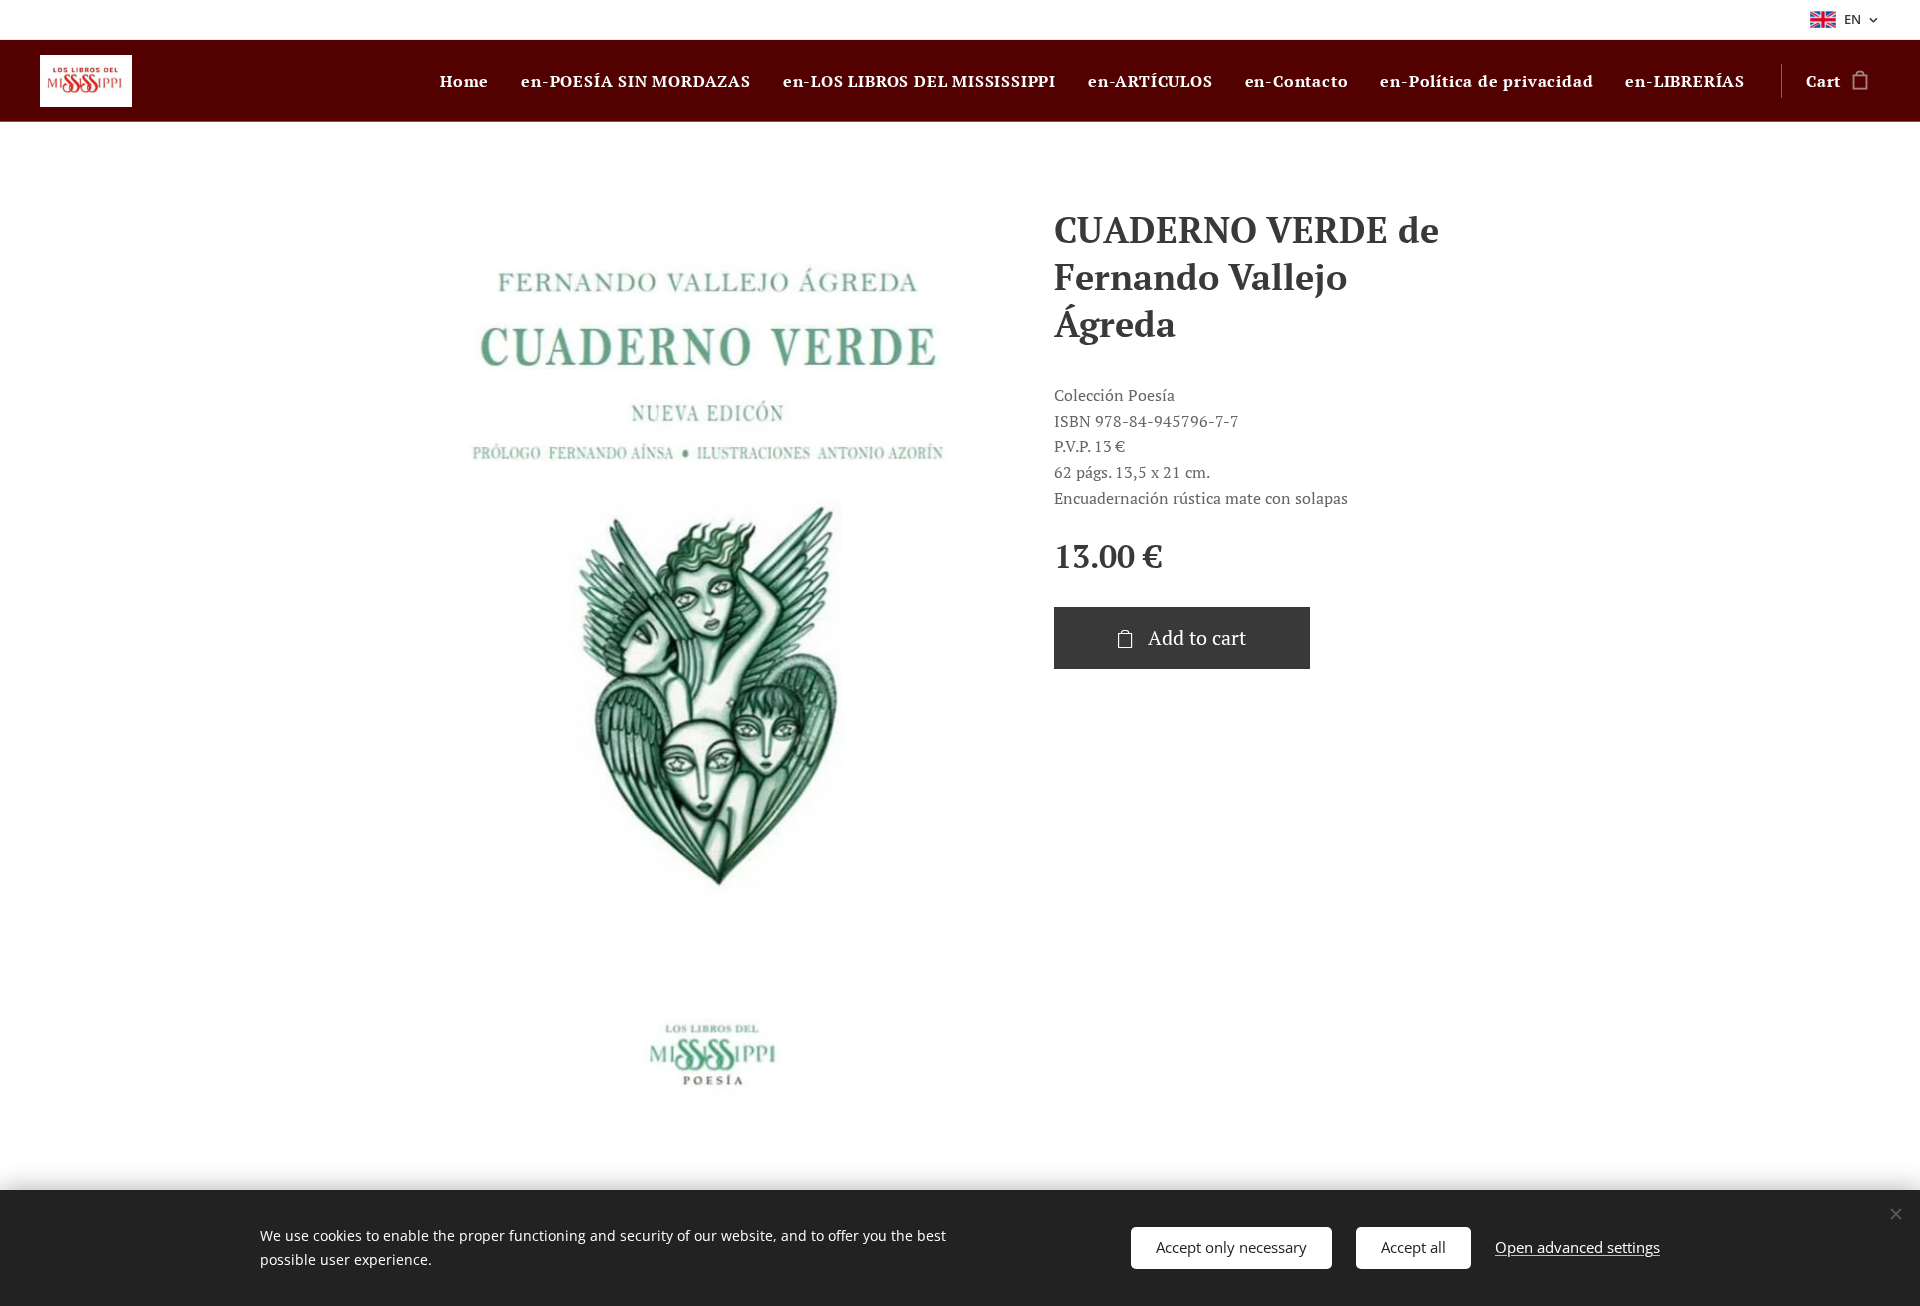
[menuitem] (470, 81)
